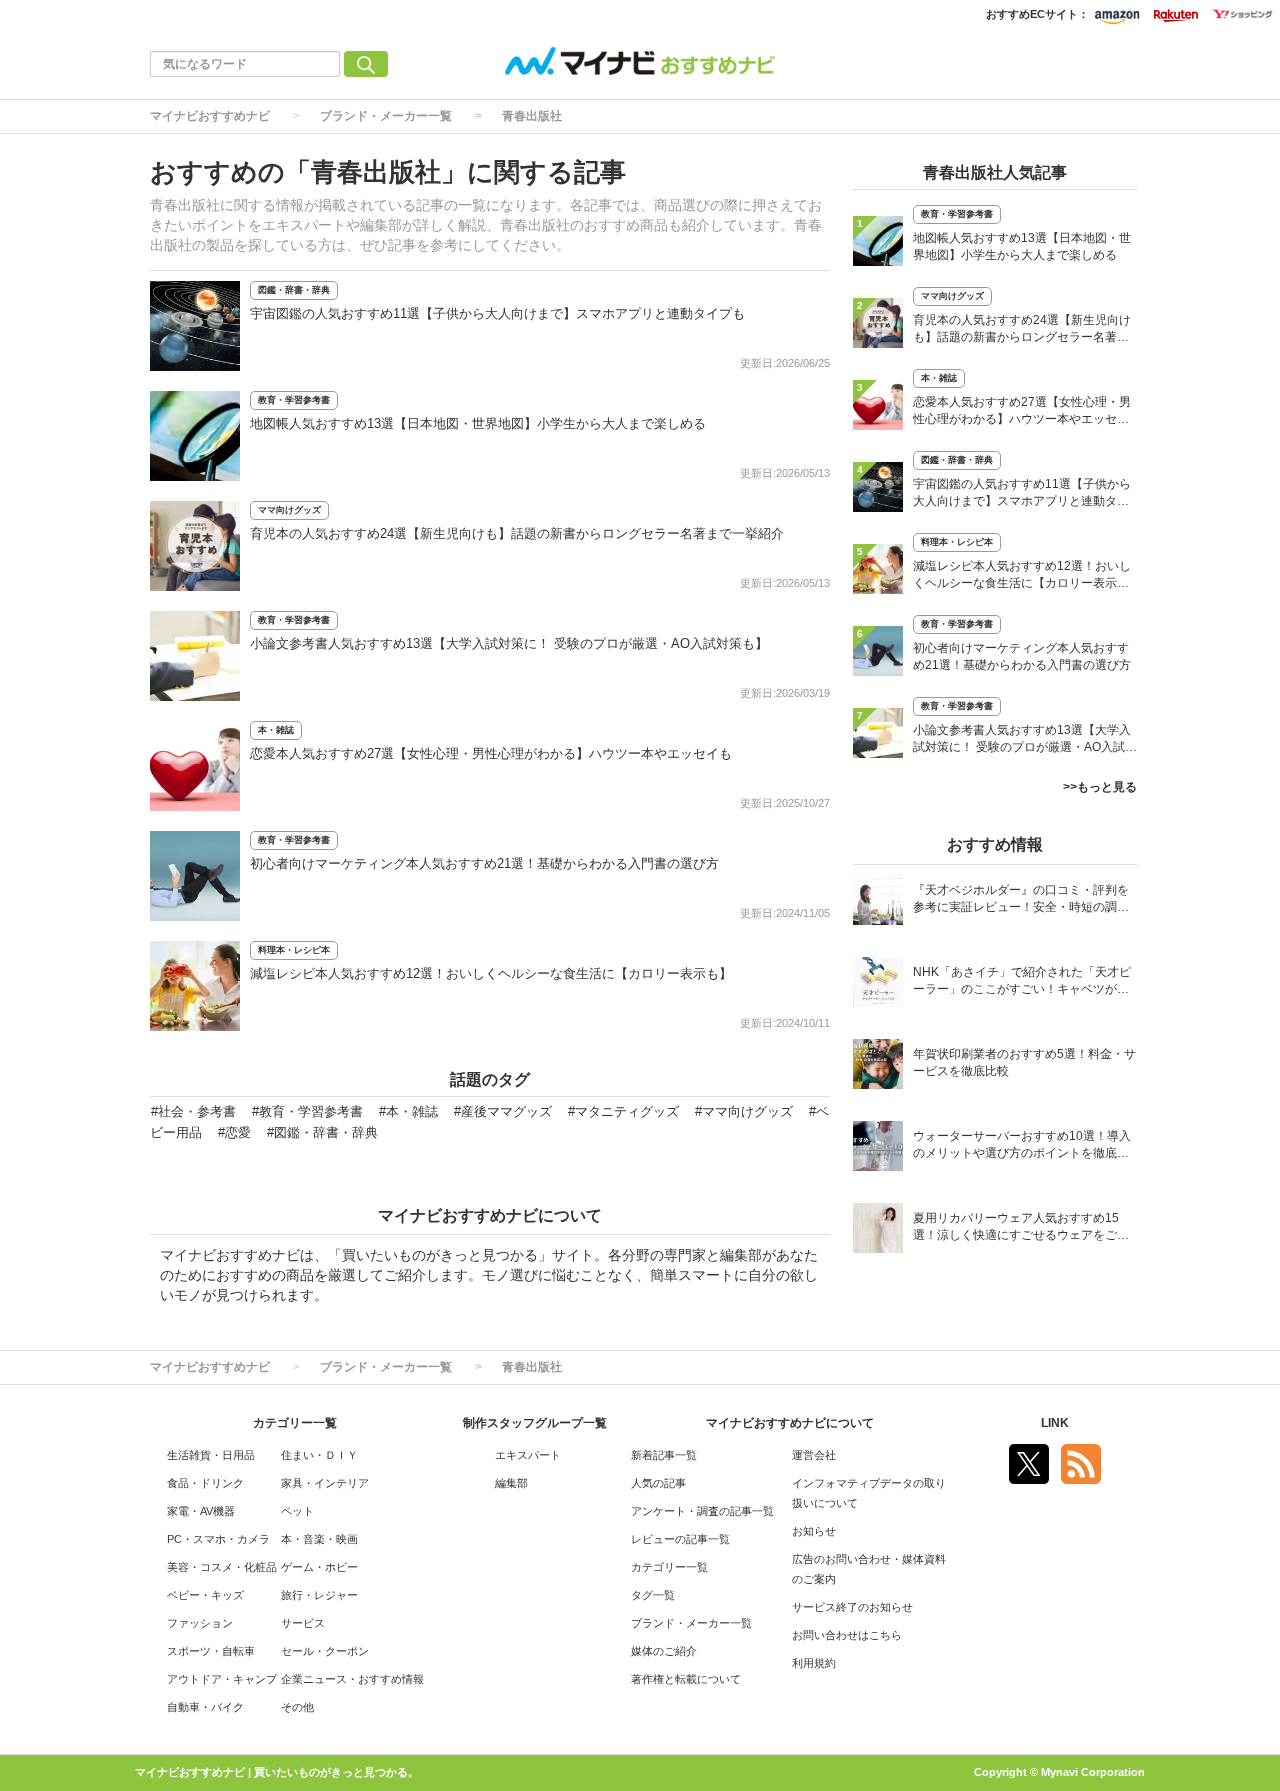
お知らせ (814, 1531)
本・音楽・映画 (319, 1539)
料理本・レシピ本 (294, 950)
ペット (297, 1511)
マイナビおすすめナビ (210, 116)
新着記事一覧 (664, 1455)
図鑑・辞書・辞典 (294, 290)
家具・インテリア (325, 1483)
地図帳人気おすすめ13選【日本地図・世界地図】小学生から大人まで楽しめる (478, 423)
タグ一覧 (653, 1595)
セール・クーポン (325, 1651)
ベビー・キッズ (205, 1595)
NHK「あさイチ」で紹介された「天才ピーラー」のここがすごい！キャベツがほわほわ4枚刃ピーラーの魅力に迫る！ (1022, 982)
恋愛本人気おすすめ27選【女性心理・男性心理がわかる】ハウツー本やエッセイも (491, 753)
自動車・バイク (205, 1707)
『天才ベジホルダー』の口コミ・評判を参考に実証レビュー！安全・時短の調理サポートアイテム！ (1021, 900)
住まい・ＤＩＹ (319, 1455)
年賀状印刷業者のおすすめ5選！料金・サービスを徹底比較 (1024, 1062)
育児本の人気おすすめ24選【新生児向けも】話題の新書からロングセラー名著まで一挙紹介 (517, 533)
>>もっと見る (1100, 787)
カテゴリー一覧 (669, 1567)
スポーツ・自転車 (211, 1651)
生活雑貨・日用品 (211, 1455)
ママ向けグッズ (289, 510)
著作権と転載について (686, 1679)
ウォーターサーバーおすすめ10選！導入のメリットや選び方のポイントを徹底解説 (1022, 1146)
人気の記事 (658, 1483)
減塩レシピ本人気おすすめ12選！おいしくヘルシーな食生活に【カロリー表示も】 (491, 973)
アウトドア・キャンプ (222, 1679)
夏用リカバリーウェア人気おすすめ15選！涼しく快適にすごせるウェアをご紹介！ (1021, 1228)
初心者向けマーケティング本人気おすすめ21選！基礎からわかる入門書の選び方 (484, 863)
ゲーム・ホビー (319, 1567)
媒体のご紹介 (664, 1651)
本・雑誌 (276, 730)
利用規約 (814, 1663)
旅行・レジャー (319, 1595)
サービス (303, 1623)
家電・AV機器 (201, 1511)
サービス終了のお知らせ (852, 1607)
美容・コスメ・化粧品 (222, 1567)
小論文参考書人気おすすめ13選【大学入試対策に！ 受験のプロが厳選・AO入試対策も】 (509, 643)
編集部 (511, 1483)
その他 (297, 1707)
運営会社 (814, 1455)
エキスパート (528, 1455)
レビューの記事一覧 (680, 1539)
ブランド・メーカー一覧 (386, 116)
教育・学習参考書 (294, 400)
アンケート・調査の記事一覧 (702, 1511)
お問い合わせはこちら (847, 1635)
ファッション (200, 1623)
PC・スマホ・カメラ (218, 1539)
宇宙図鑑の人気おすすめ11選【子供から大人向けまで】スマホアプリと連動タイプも (497, 313)
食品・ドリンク (205, 1483)
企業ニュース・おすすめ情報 (352, 1679)
